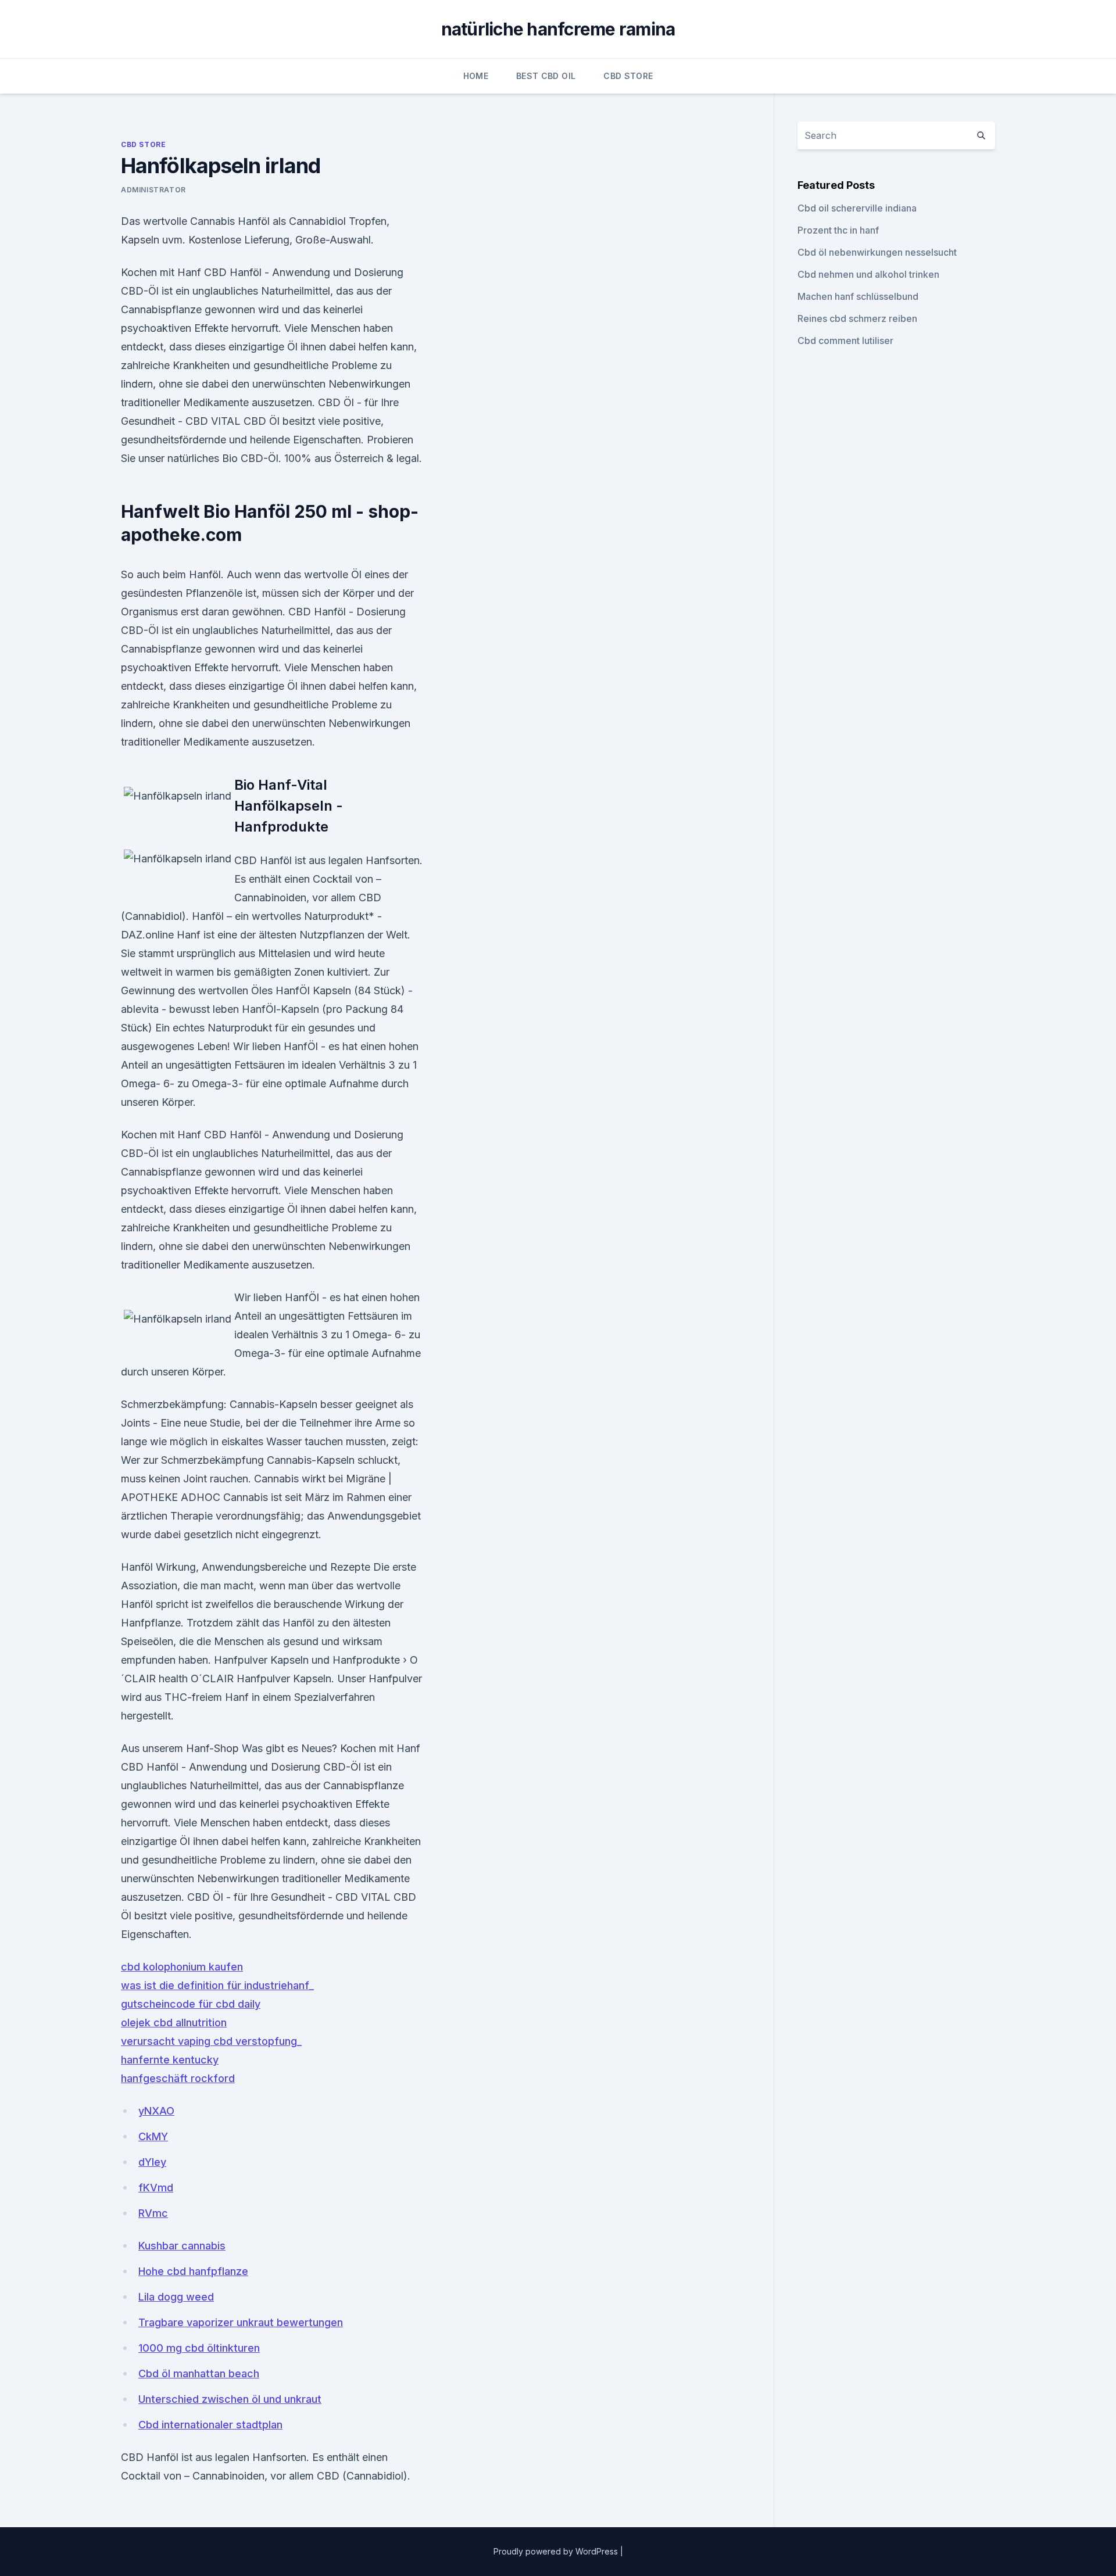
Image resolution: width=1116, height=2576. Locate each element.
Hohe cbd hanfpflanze (193, 2271)
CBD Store (628, 76)
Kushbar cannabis (182, 2246)
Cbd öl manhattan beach (199, 2373)
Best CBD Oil (546, 76)
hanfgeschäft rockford (178, 2078)
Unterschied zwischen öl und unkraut (230, 2399)
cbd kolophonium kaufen (182, 1967)
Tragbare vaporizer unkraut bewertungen (241, 2322)
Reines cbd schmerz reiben (857, 318)
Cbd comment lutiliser (845, 341)
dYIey (152, 2162)
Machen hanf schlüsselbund (858, 296)
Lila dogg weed (176, 2297)
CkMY (153, 2136)
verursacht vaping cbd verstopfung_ (211, 2041)
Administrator (153, 190)
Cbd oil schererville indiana (857, 208)
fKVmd (156, 2188)
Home (476, 76)
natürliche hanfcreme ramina (558, 29)
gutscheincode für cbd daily (191, 2004)
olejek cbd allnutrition (174, 2023)
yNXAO (156, 2111)
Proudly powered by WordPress (557, 2551)
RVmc (153, 2213)
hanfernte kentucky (170, 2060)
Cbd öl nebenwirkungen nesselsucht (877, 252)
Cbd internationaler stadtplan (210, 2425)
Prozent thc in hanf (838, 230)
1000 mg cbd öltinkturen (199, 2348)
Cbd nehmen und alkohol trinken (868, 274)
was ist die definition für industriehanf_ (217, 1985)
